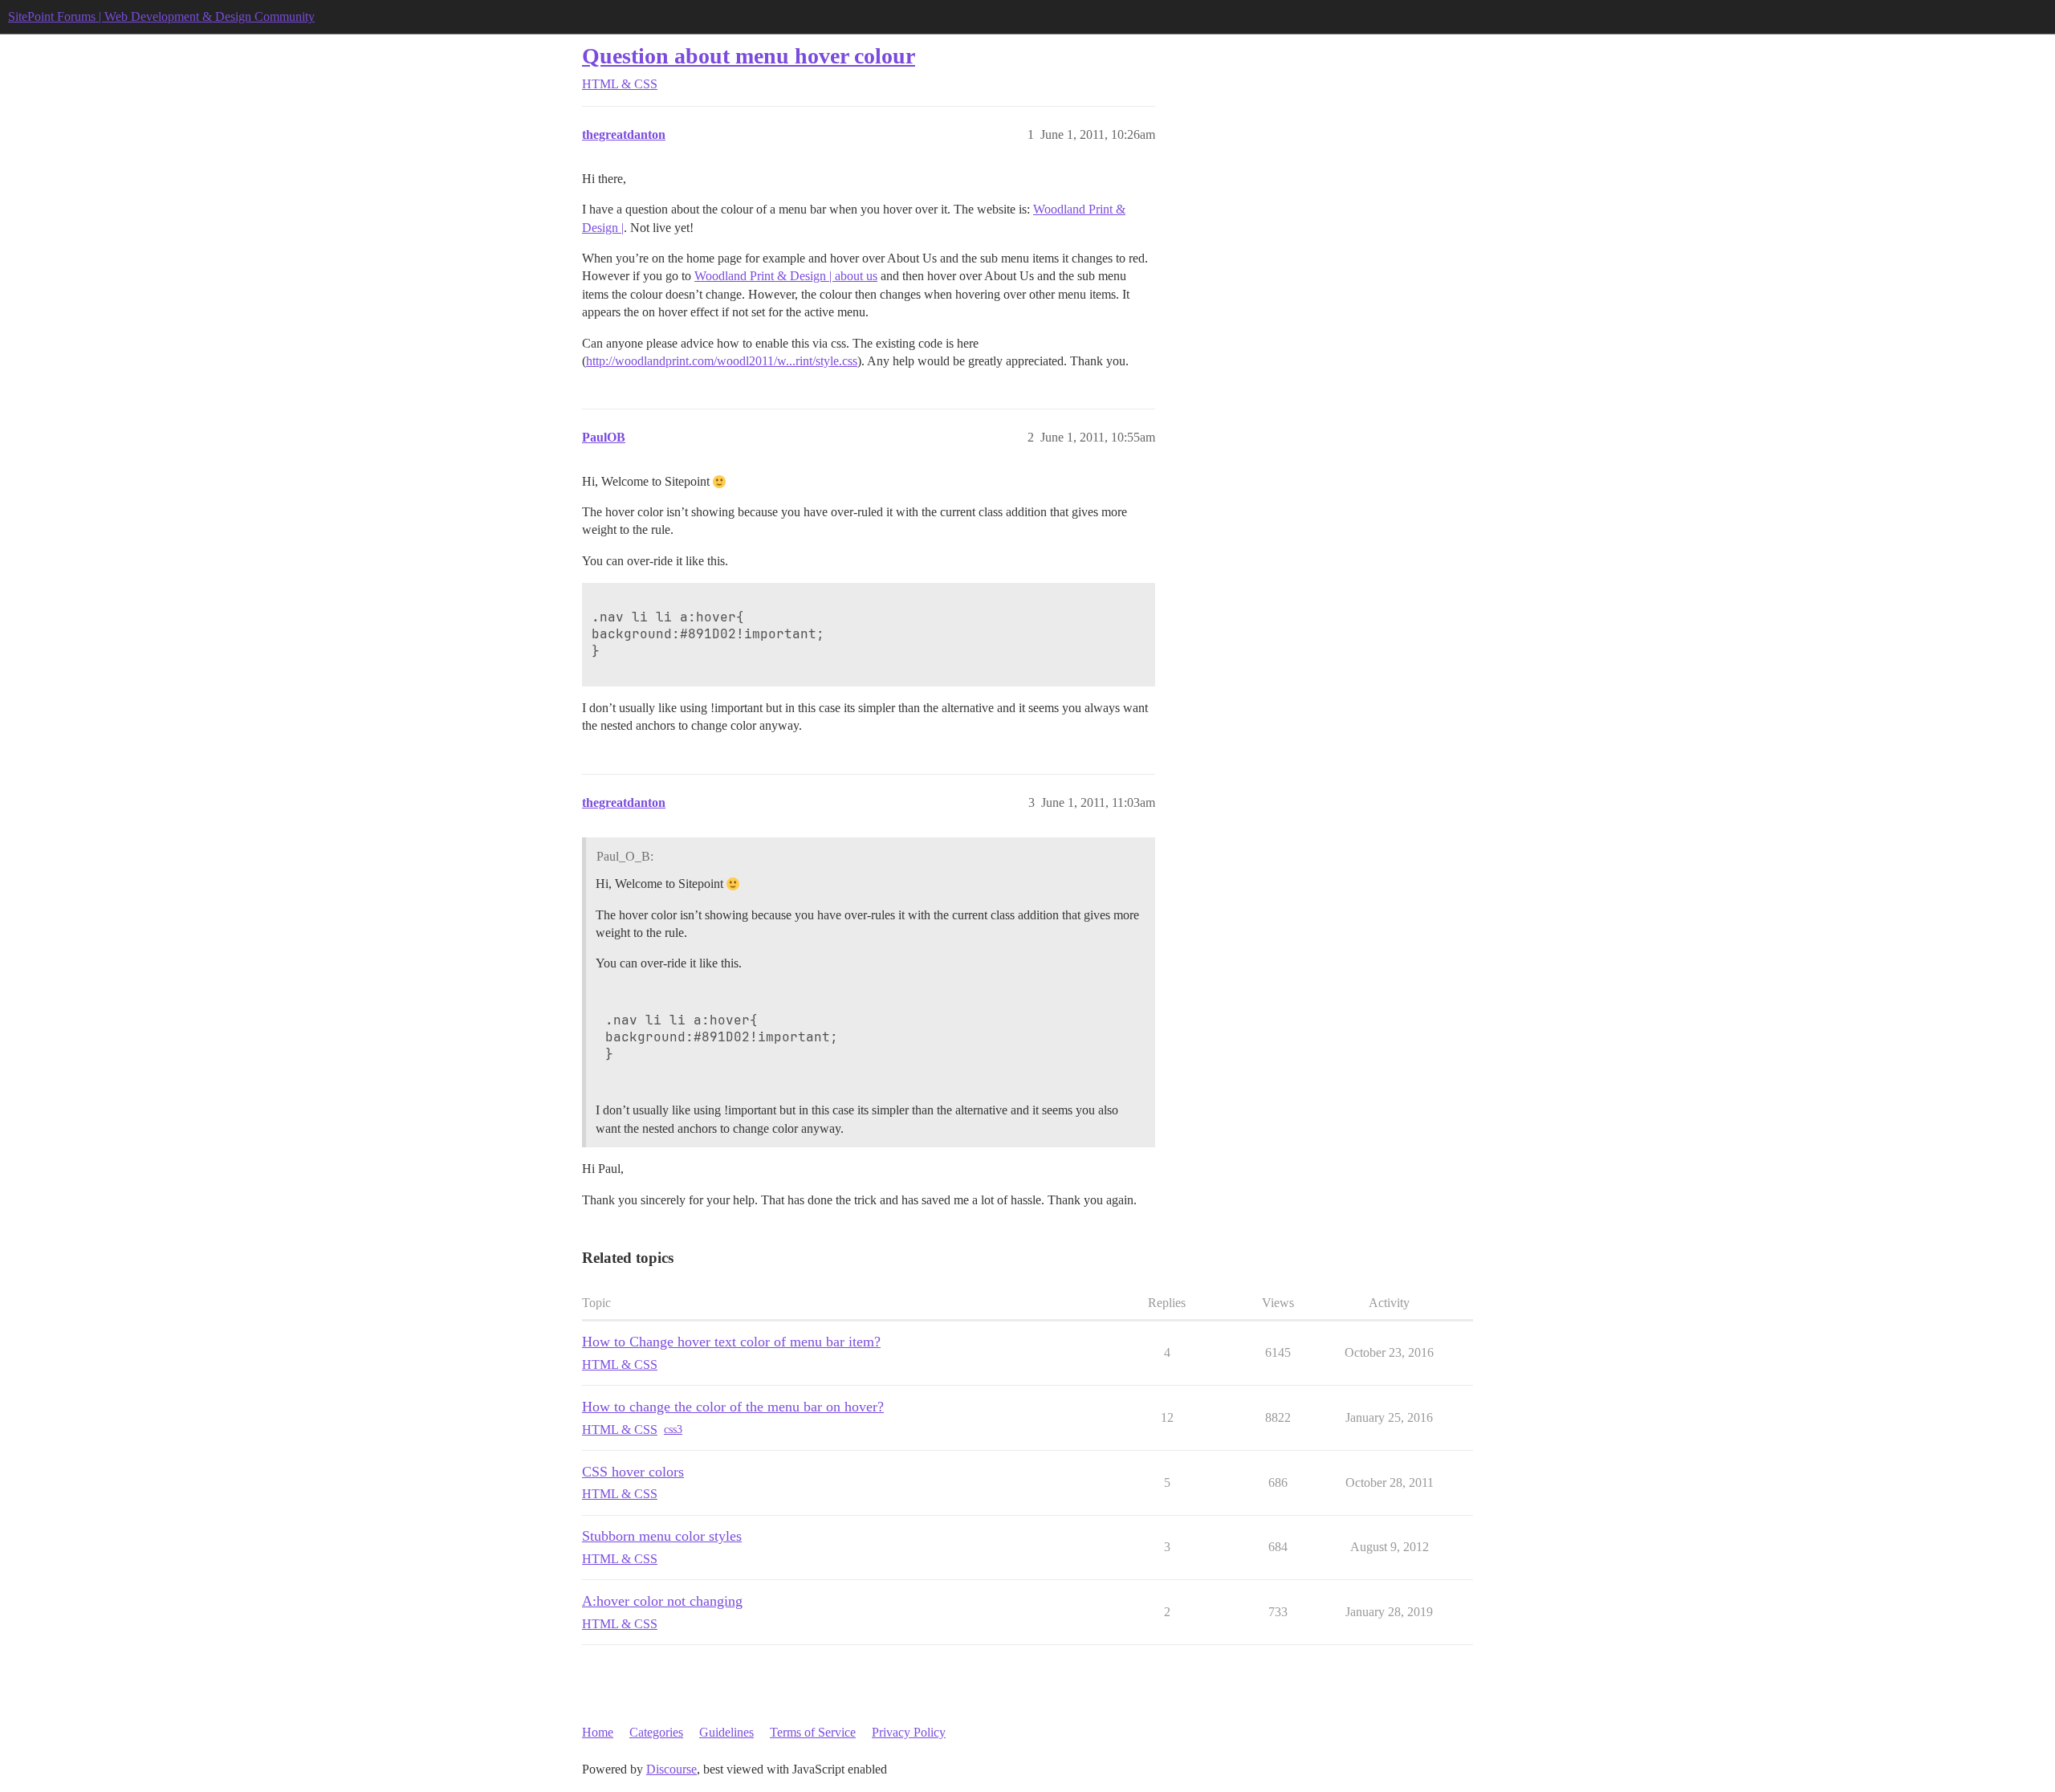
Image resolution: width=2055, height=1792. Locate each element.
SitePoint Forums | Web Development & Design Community (161, 16)
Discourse (671, 1769)
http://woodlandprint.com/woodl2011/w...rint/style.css (722, 361)
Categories (656, 1732)
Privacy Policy (909, 1732)
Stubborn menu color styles (662, 1536)
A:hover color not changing (662, 1601)
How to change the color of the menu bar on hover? (733, 1407)
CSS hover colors (633, 1472)
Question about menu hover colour (749, 56)
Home (598, 1732)
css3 (673, 1430)
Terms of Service (813, 1732)
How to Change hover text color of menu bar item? (731, 1342)
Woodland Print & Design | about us (786, 276)
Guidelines (726, 1732)
